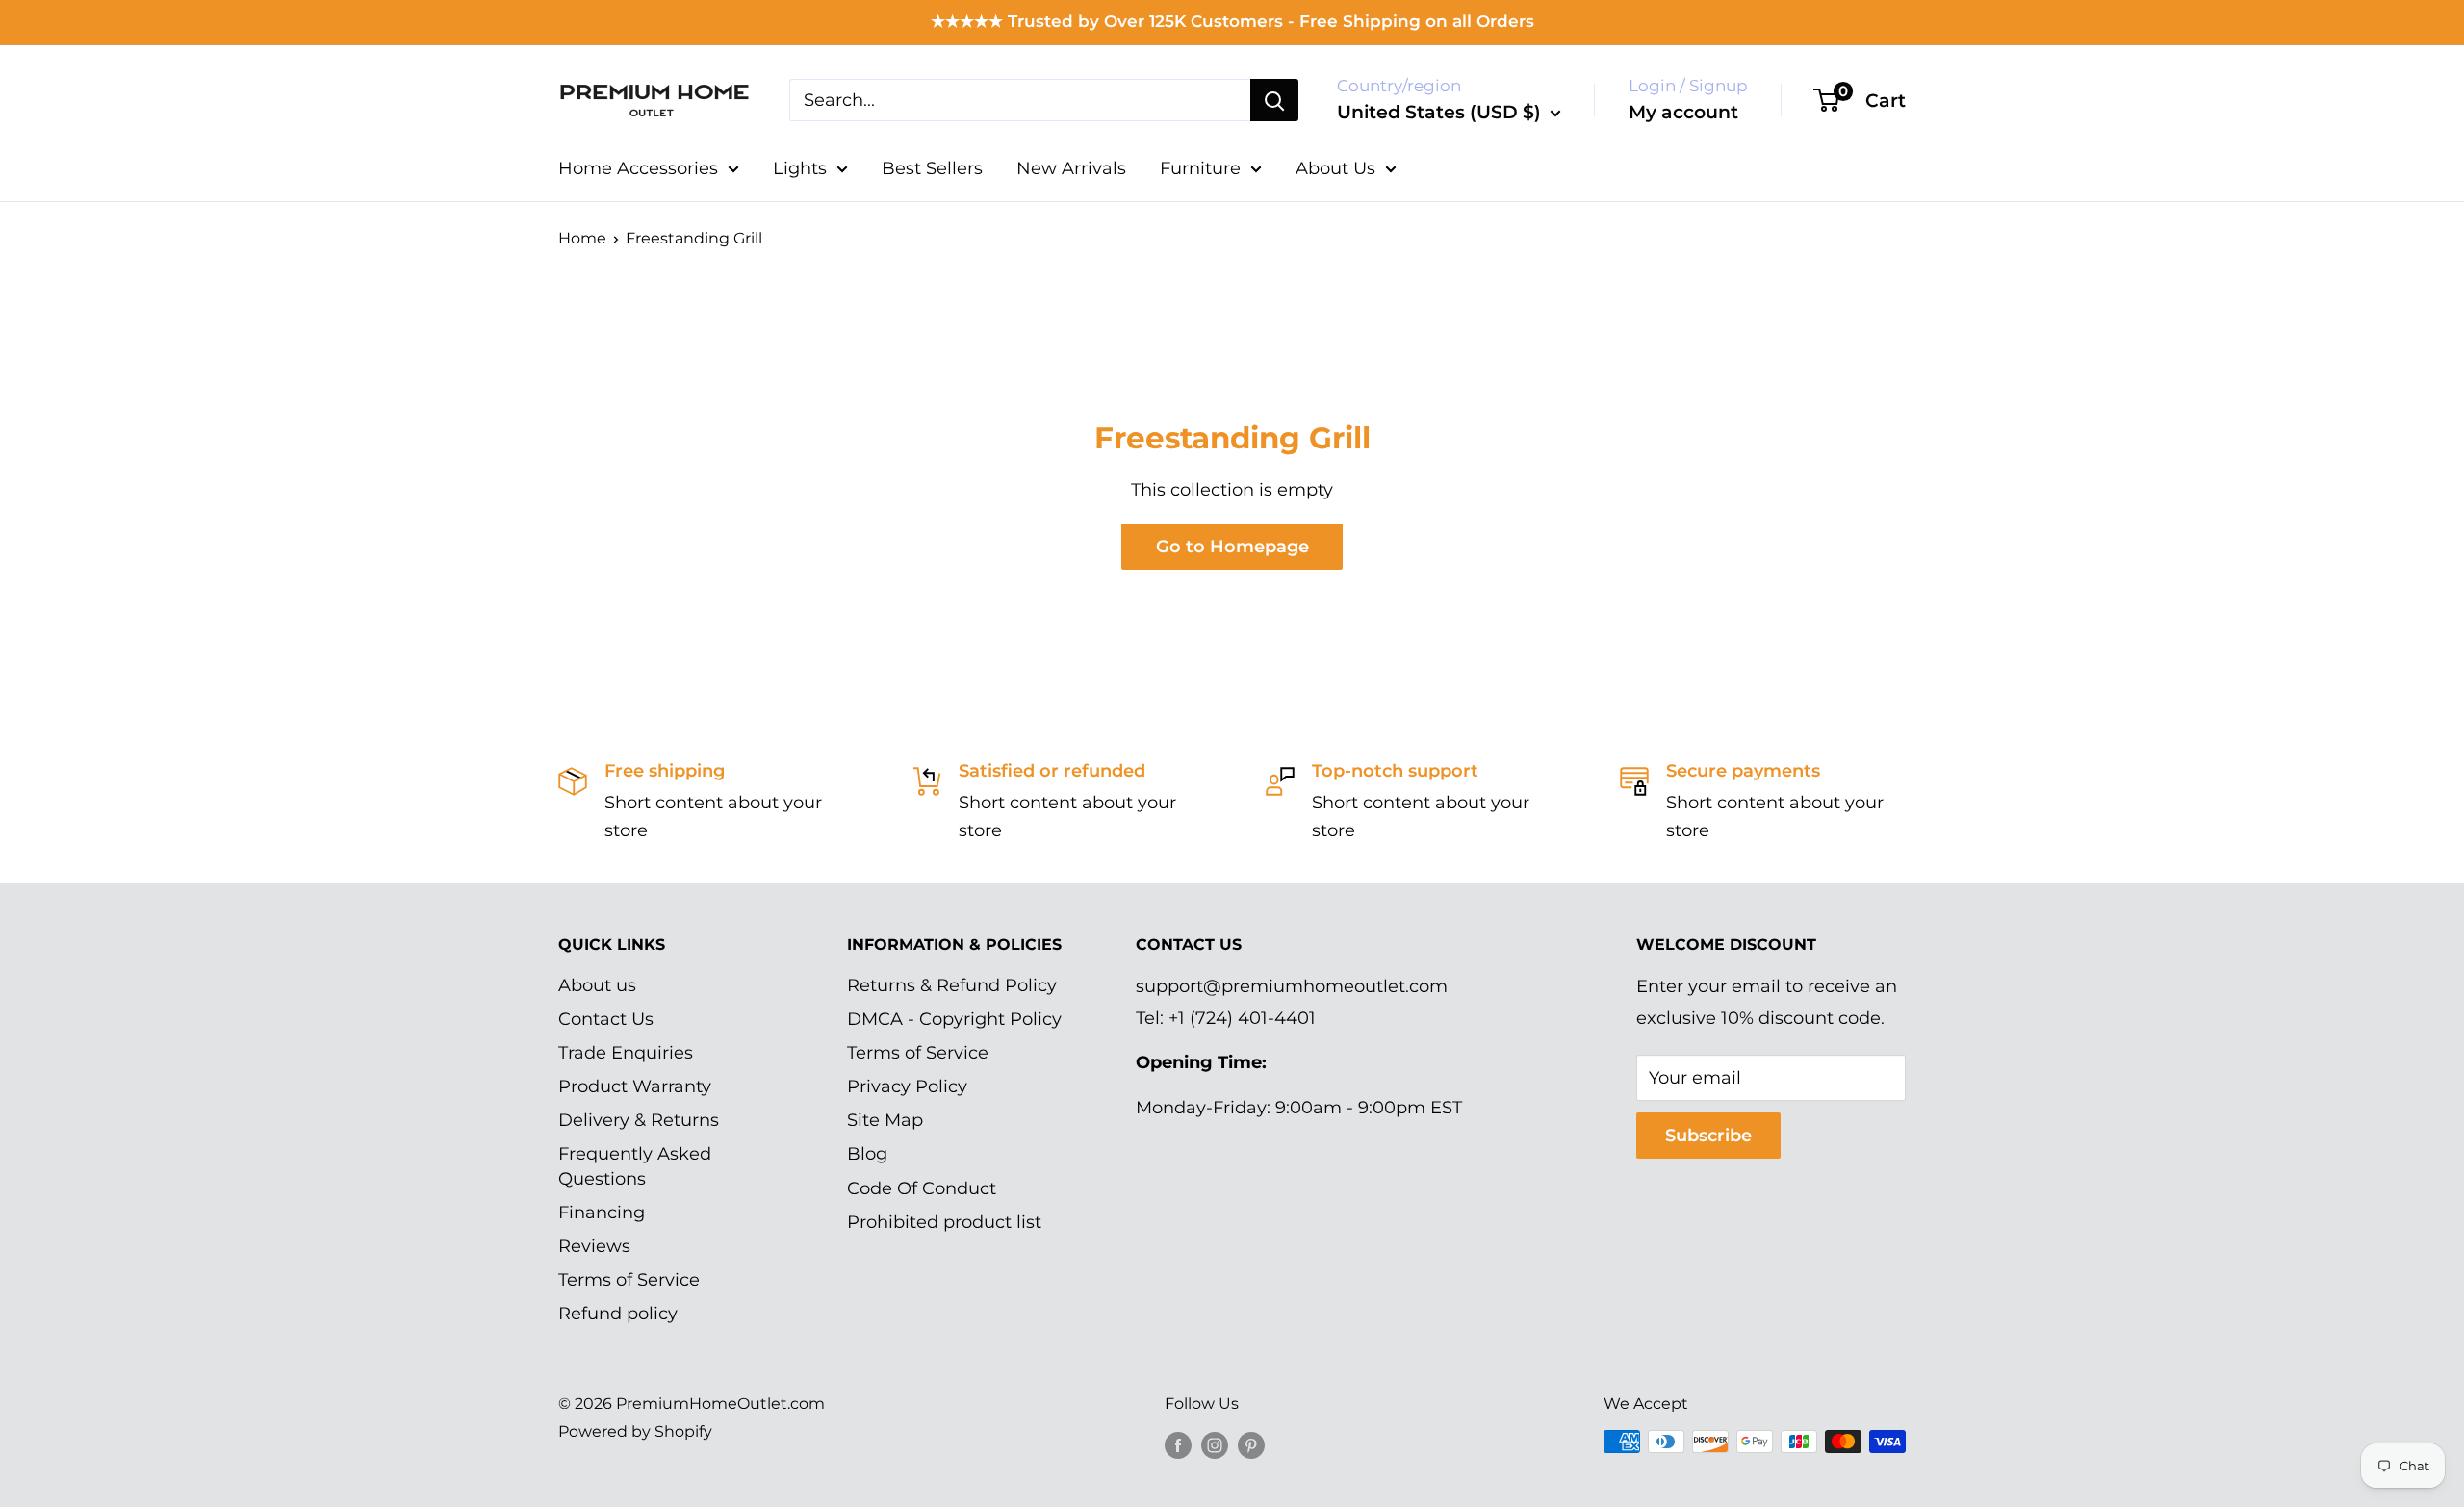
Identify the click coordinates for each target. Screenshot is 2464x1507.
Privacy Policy (907, 1086)
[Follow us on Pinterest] (1251, 1444)
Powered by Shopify (635, 1431)
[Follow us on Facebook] (1178, 1444)
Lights (800, 168)
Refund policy (618, 1314)
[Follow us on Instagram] (1215, 1444)
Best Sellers (932, 168)
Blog (867, 1154)
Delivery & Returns (639, 1120)
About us (597, 985)
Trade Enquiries (626, 1053)
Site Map (885, 1120)
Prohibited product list (944, 1222)
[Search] (1274, 100)
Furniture (1200, 168)
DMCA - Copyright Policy (954, 1019)
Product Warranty (635, 1086)
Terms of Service (629, 1280)
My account (1683, 112)
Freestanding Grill (694, 238)
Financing (602, 1213)
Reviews (594, 1246)
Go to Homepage (1232, 547)
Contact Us (606, 1019)
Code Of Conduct (922, 1188)
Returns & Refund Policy (952, 985)
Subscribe (1708, 1136)
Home (582, 238)
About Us (1335, 168)
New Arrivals (1071, 168)
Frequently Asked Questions (635, 1166)
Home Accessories (638, 168)
